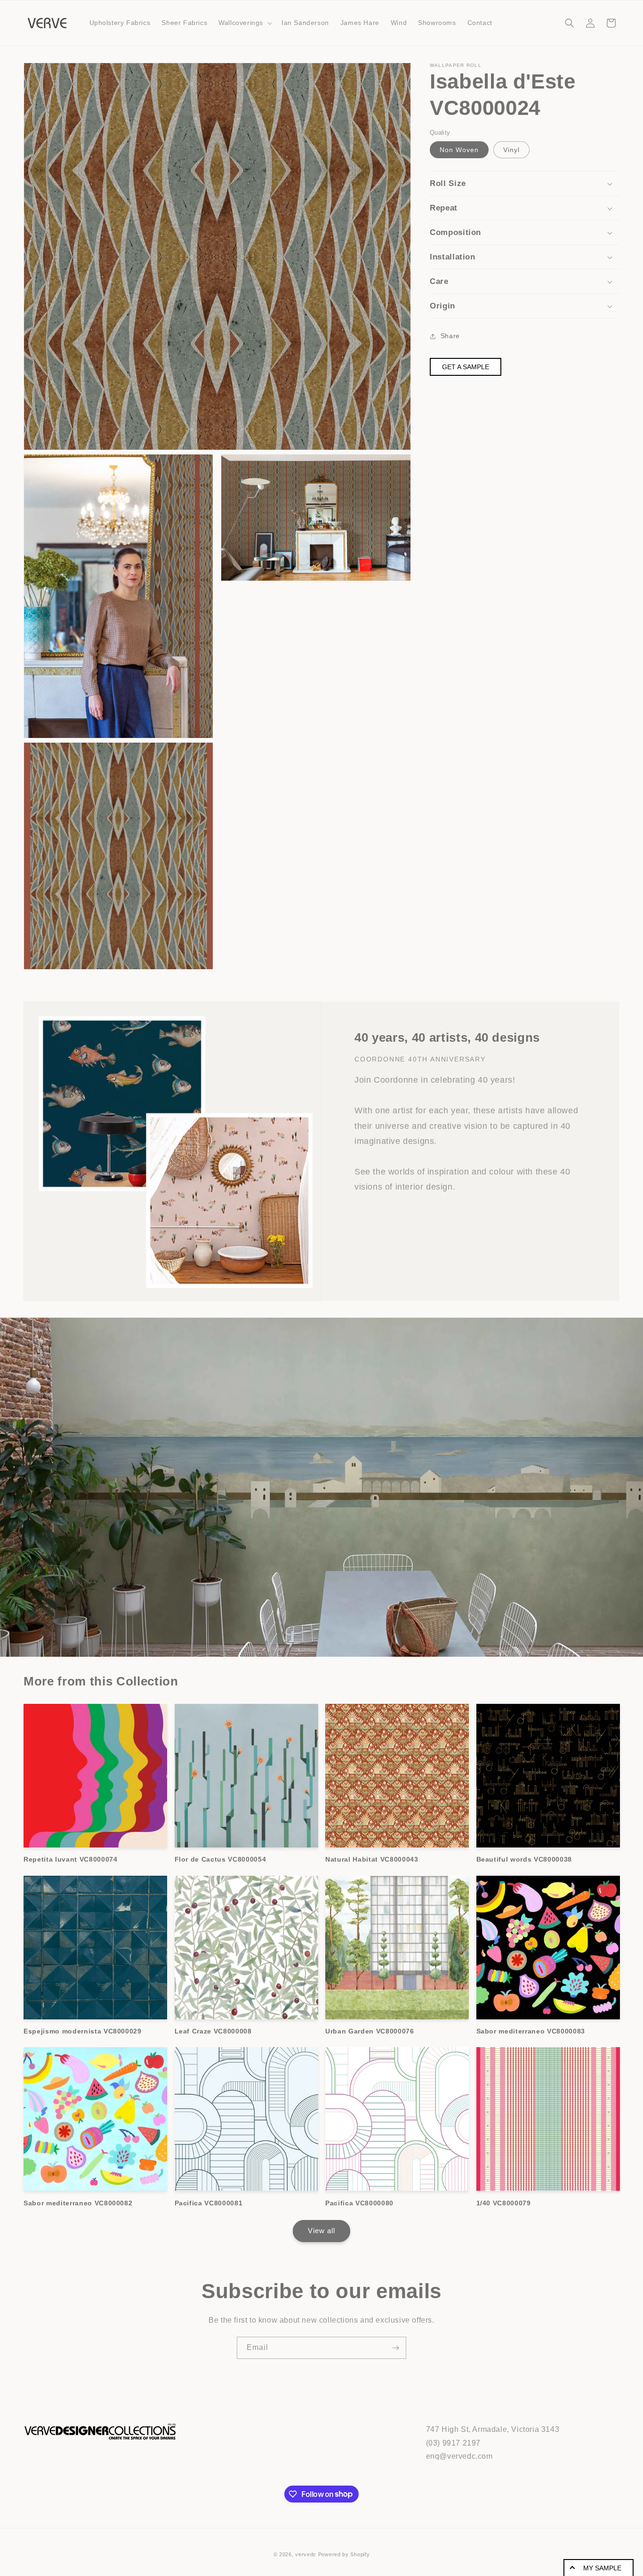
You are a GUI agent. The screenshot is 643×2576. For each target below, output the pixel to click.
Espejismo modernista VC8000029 (83, 2031)
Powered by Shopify (344, 2554)
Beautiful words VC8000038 (524, 1859)
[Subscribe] (395, 2348)
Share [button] (450, 336)
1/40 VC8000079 (504, 2203)
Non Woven (459, 150)
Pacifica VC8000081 (209, 2203)
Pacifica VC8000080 (359, 2203)
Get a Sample (466, 367)
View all (321, 2231)
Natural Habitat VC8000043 (372, 1859)
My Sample (602, 2568)
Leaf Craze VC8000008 (213, 2031)
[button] (244, 23)
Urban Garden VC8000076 (370, 2031)
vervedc (306, 2554)
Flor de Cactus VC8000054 (221, 1859)
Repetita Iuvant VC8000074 (71, 1859)
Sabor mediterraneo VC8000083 (531, 2031)
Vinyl (511, 150)
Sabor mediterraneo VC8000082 (78, 2203)
